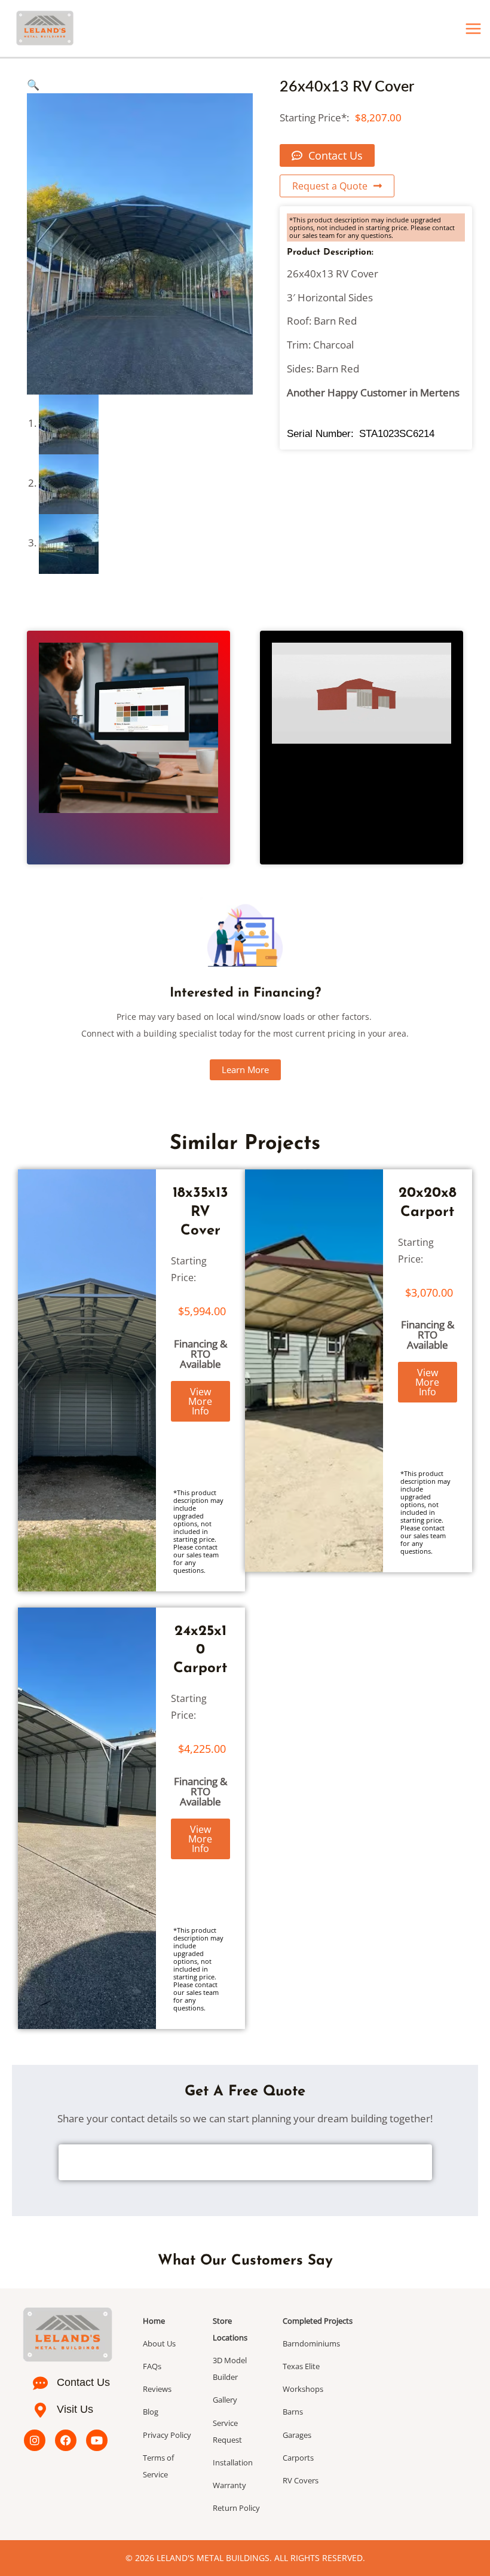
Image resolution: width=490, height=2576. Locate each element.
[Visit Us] (40, 2410)
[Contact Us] (40, 2383)
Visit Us (75, 2409)
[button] (33, 85)
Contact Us (83, 2382)
